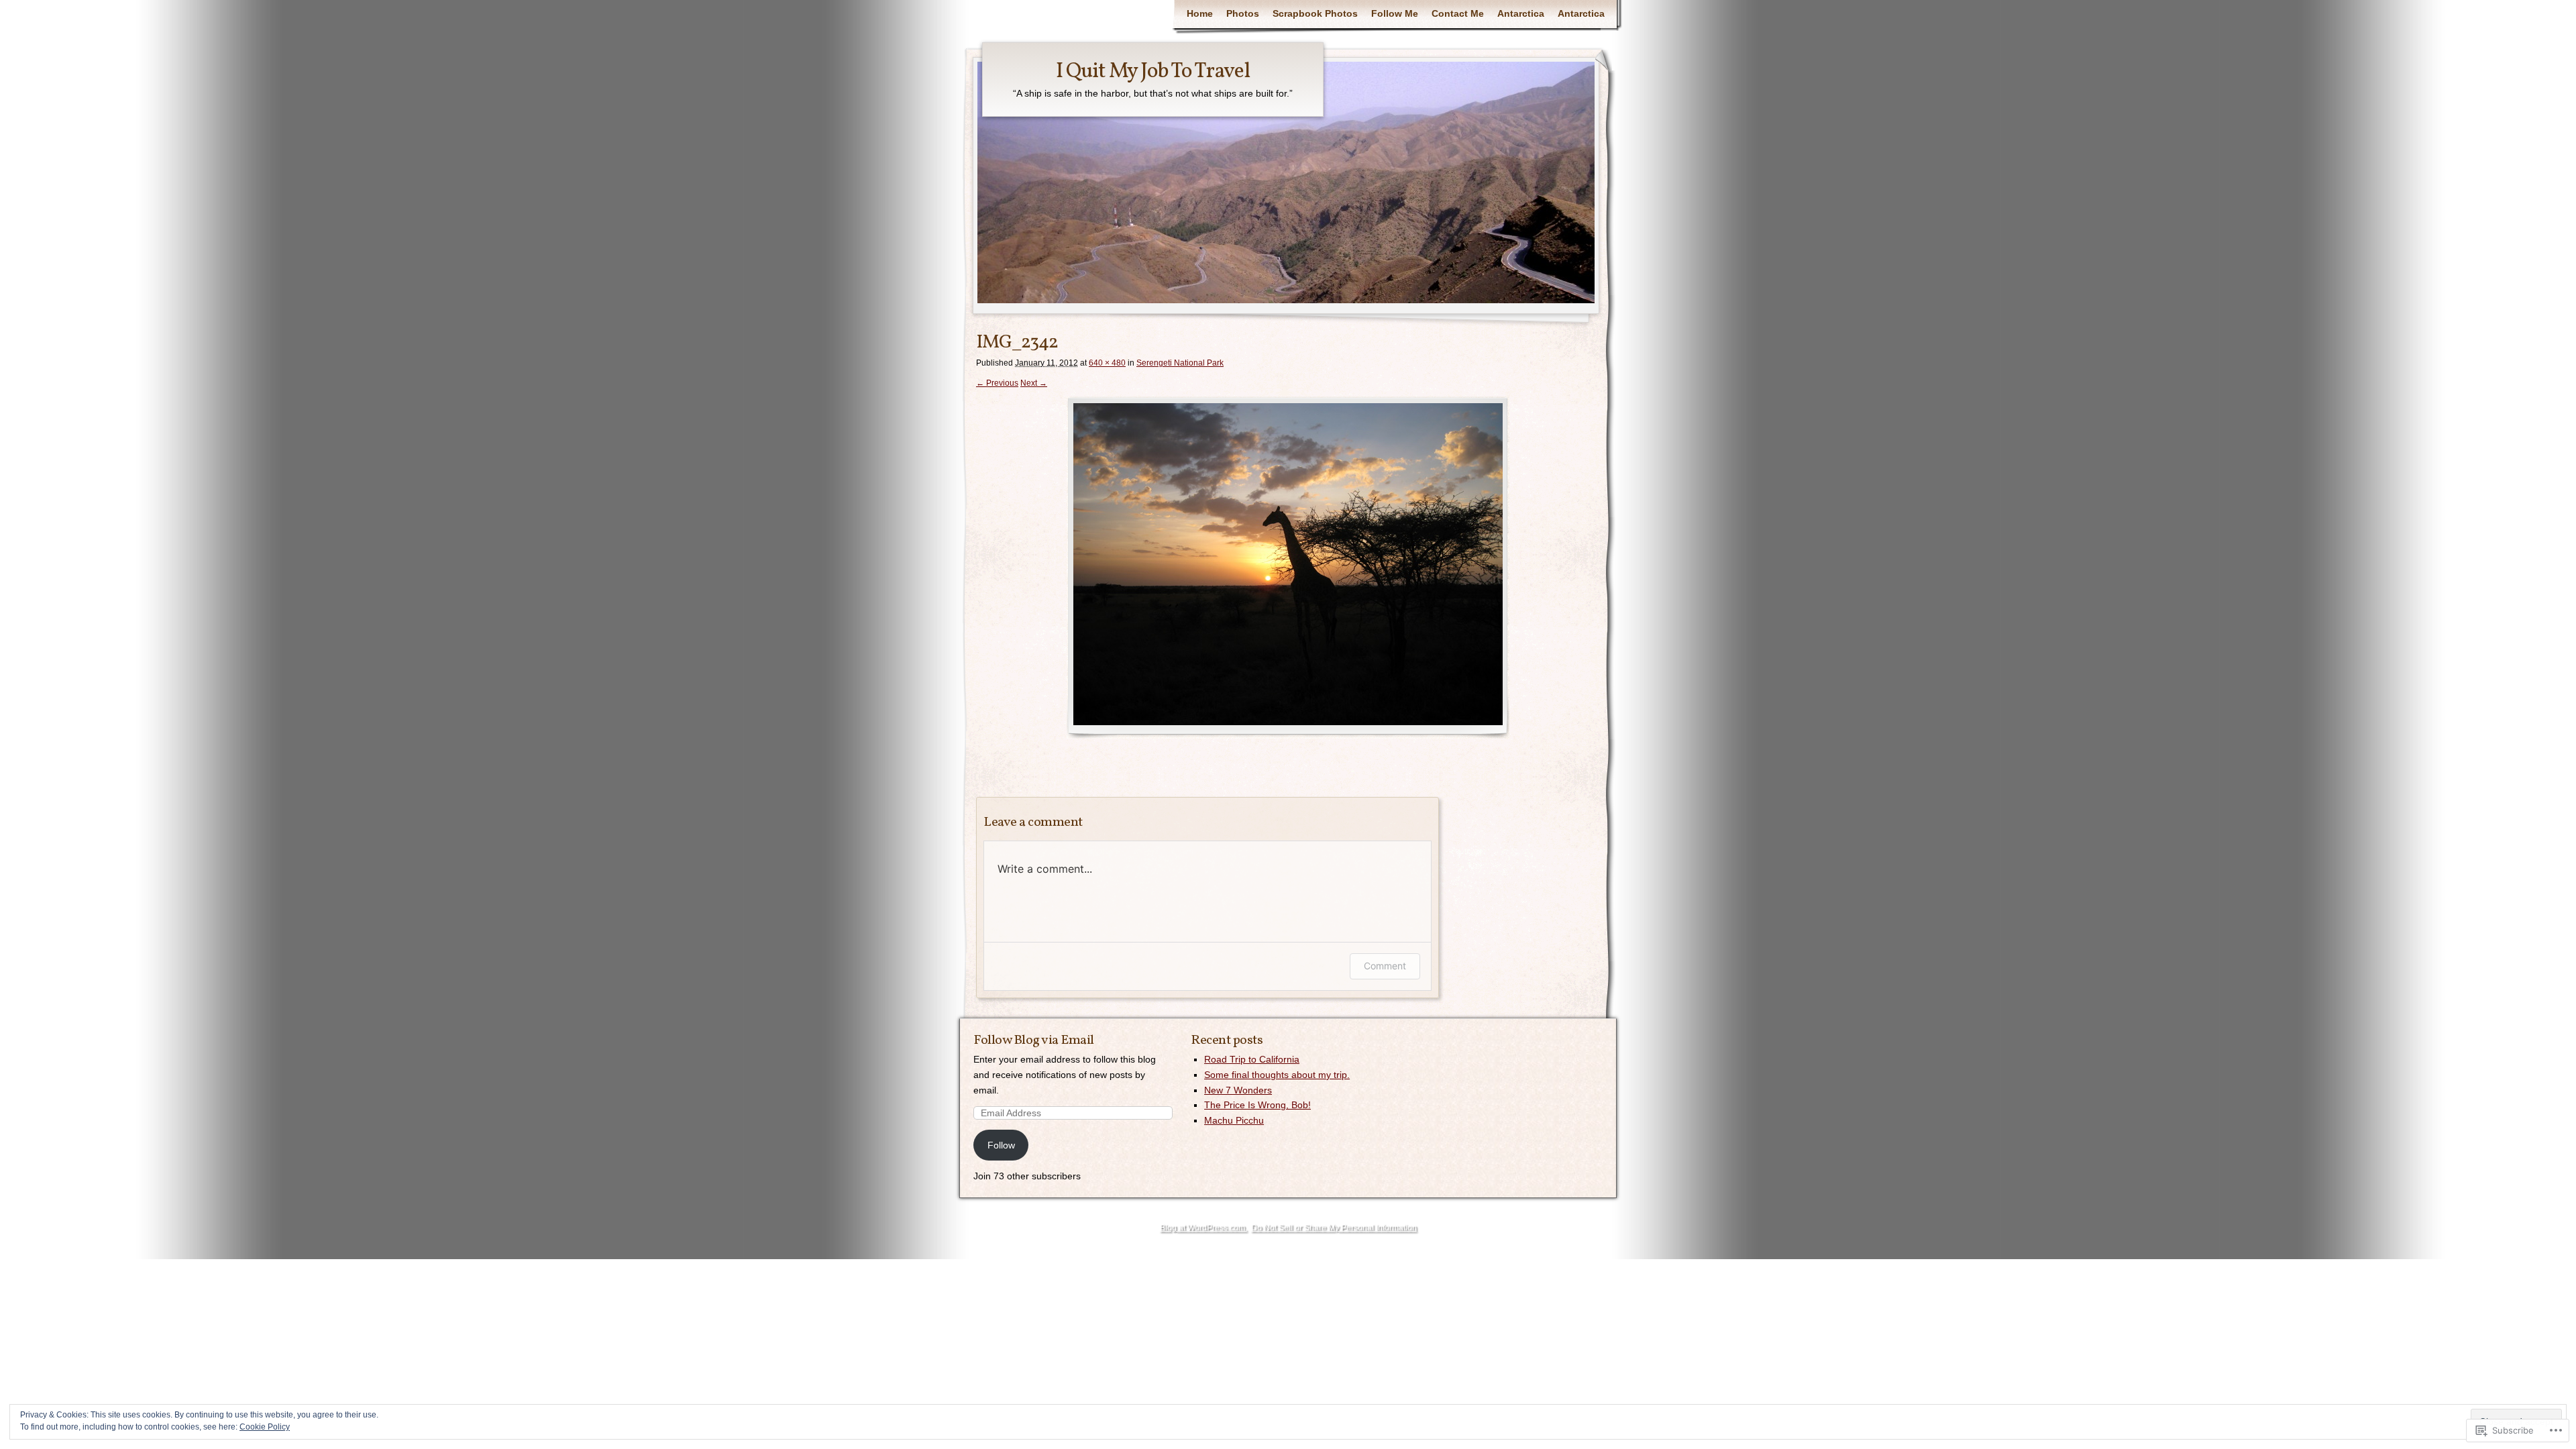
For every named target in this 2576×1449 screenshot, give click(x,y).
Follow (1001, 1145)
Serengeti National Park (1180, 363)
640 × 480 (1107, 363)
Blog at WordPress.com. (1203, 1228)
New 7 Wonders (1238, 1090)
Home (1200, 13)
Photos (1243, 13)
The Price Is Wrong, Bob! (1257, 1105)
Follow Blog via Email (1034, 1040)
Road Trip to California (1252, 1059)
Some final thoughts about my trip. (1277, 1075)
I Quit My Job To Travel (1153, 72)
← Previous (997, 383)
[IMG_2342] (1288, 568)
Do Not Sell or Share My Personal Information (1334, 1228)
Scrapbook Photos (1315, 13)
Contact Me (1458, 13)
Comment (1385, 966)
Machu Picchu (1234, 1120)
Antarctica (1521, 13)
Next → (1034, 383)
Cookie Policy (265, 1427)
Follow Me (1395, 13)
